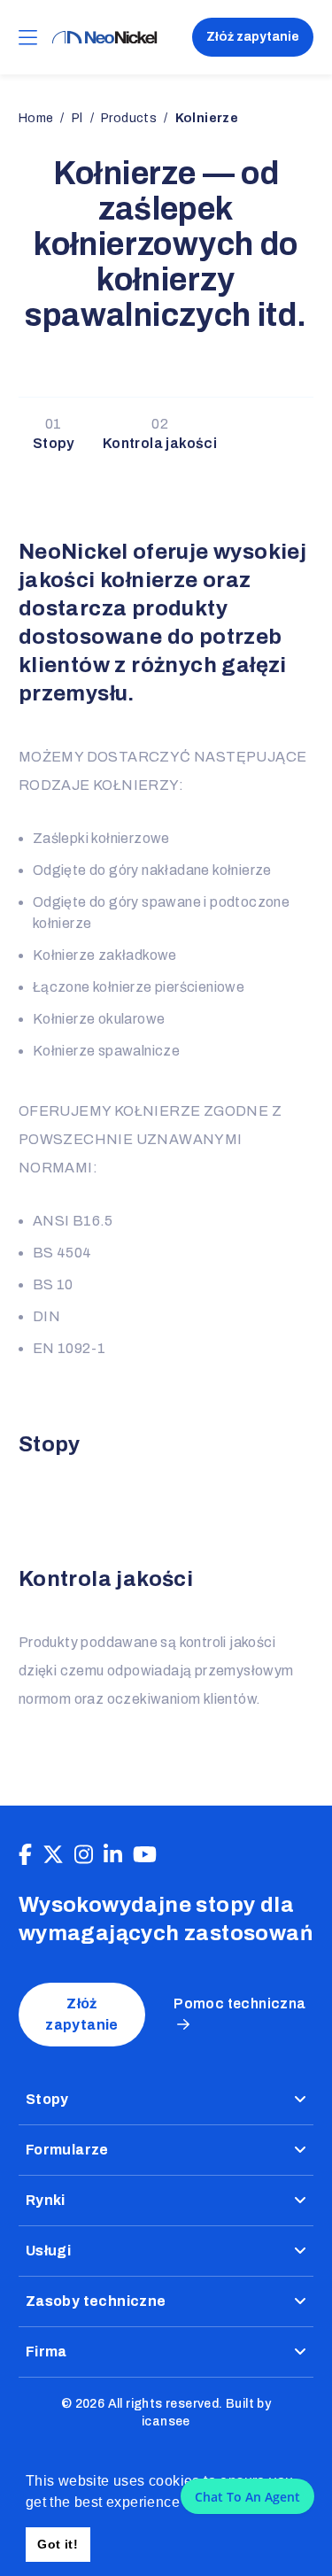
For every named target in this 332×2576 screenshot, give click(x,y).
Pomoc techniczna (239, 2004)
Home (36, 118)
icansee (166, 2421)
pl (77, 118)
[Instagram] (84, 1855)
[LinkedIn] (113, 1855)
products (129, 118)
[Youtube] (145, 1855)
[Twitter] (53, 1855)
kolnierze (207, 118)
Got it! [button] (58, 2544)
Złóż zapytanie (253, 37)
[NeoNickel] (104, 38)
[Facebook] (25, 1855)
